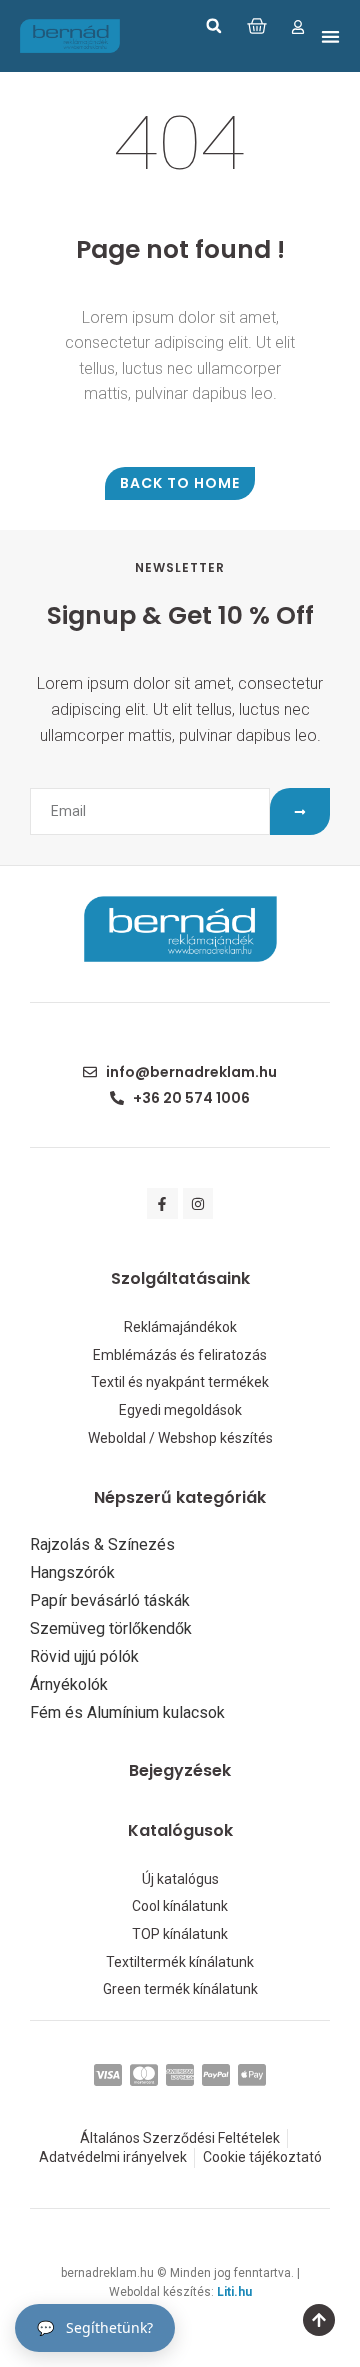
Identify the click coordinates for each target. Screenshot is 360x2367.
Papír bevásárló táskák (110, 1601)
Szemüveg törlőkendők (111, 1629)
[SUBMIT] (300, 811)
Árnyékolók (69, 1685)
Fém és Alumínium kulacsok (127, 1713)
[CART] (257, 26)
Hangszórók (72, 1573)
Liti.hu (234, 2292)
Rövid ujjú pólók (84, 1657)
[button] (214, 26)
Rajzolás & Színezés (102, 1545)
